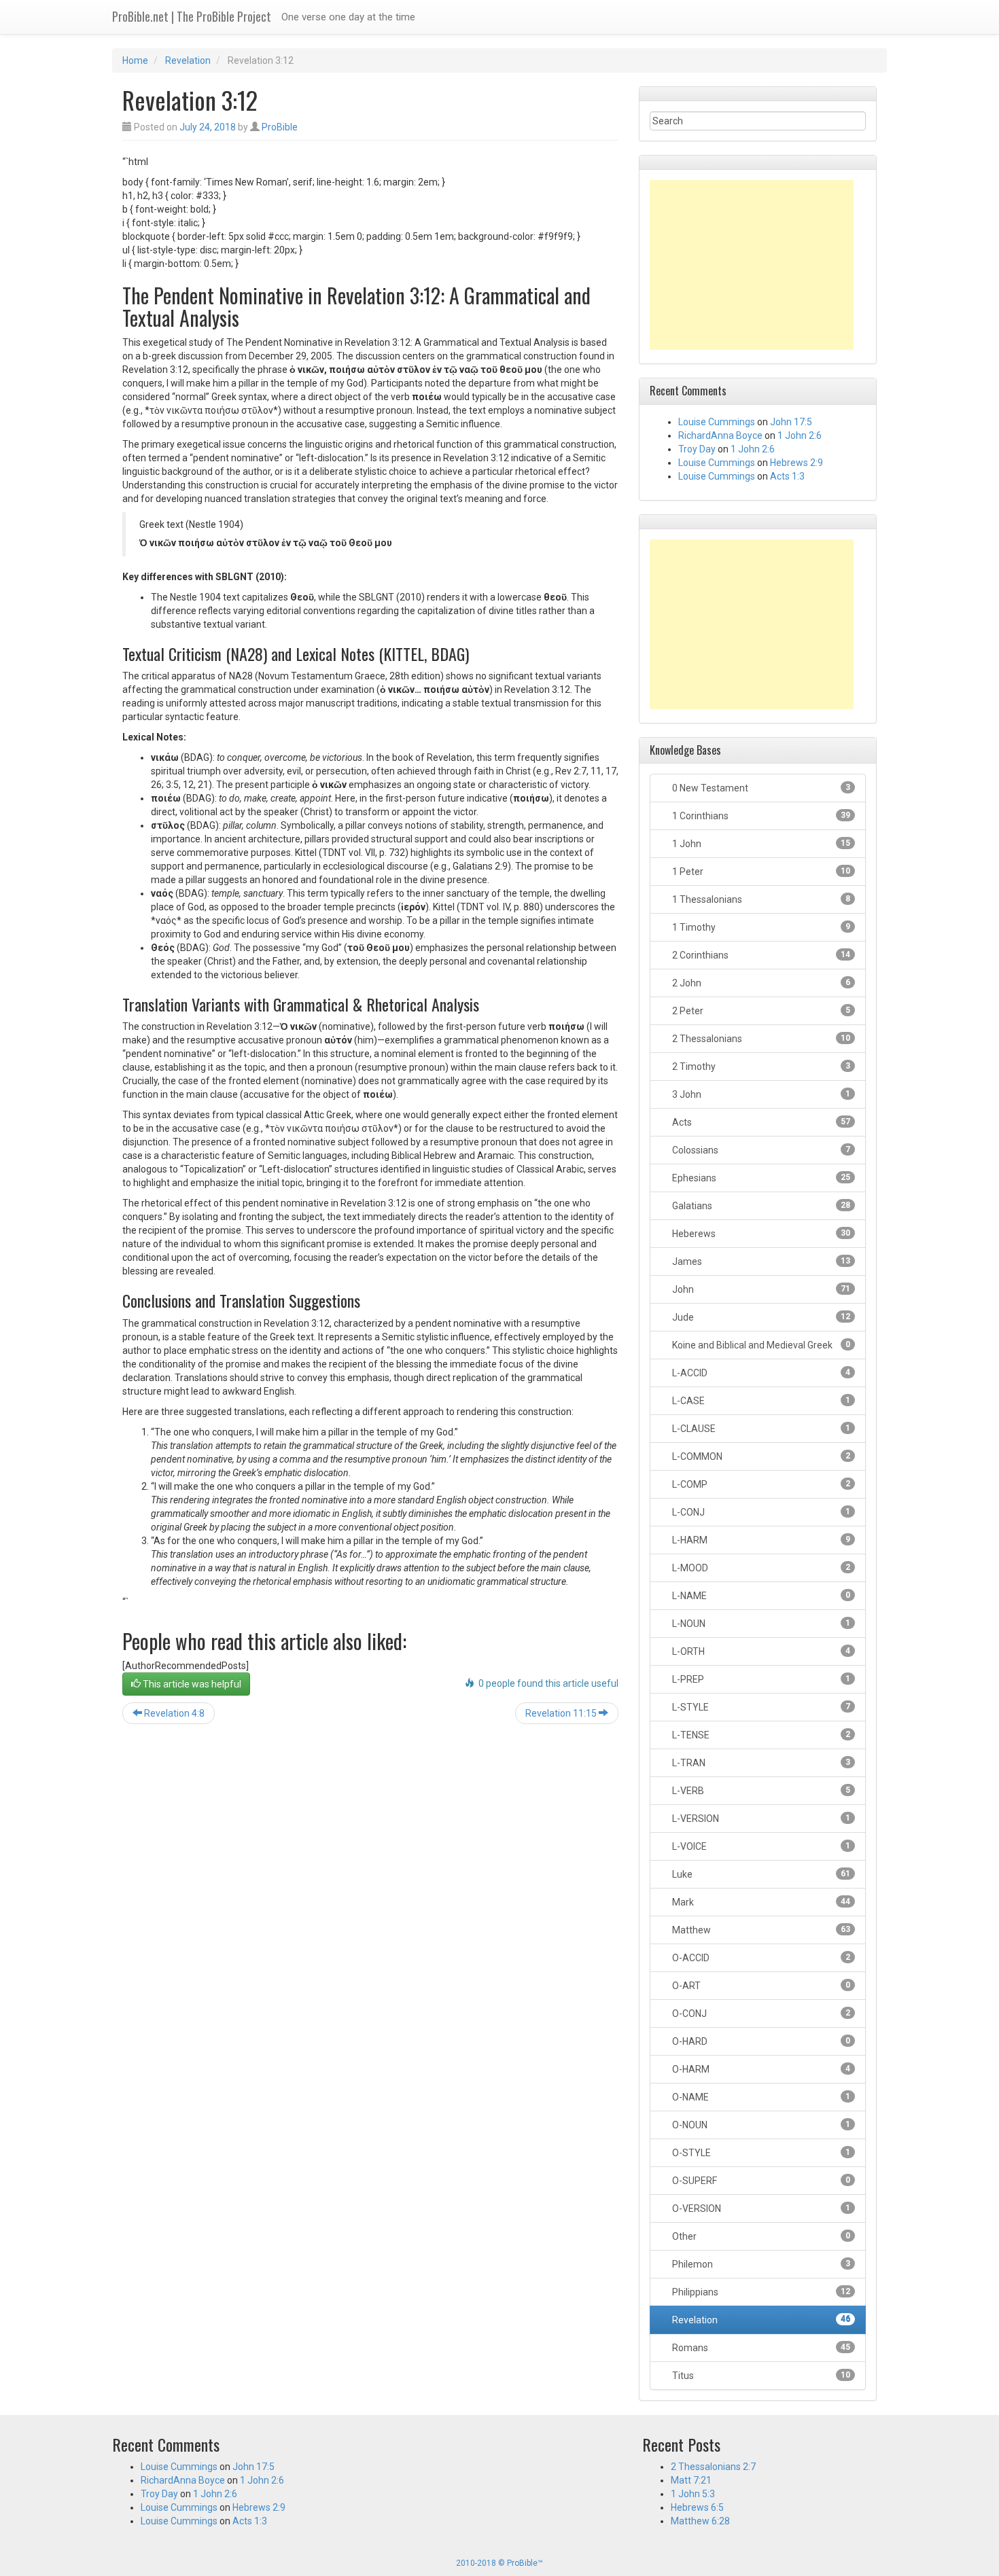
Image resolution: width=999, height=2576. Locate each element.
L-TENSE (760, 1735)
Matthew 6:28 (700, 2521)
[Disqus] (370, 1908)
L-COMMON (760, 1456)
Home (135, 60)
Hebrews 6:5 (697, 2507)
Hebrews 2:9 (796, 463)
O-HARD (760, 2041)
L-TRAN (760, 1763)
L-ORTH (760, 1651)
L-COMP (760, 1484)
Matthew (760, 1930)
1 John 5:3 (693, 2494)
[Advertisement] (752, 265)
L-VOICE (760, 1846)
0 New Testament (760, 788)
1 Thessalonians (760, 899)
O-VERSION (760, 2208)
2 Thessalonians (760, 1039)
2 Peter (760, 1011)
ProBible (280, 127)
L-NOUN (760, 1624)
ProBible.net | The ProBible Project (192, 16)
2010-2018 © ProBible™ (500, 2563)
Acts (760, 1122)
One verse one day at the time (348, 17)
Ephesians (760, 1178)
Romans (760, 2348)
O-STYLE (760, 2153)
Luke (760, 1874)
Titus (760, 2376)
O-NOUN (760, 2125)
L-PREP (760, 1679)
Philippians (760, 2292)
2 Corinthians (760, 955)
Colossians (760, 1150)
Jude (760, 1317)
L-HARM (760, 1540)
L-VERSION (760, 1819)
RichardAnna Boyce (720, 435)
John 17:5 (791, 422)
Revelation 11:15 (562, 1713)
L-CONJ (760, 1512)
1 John (760, 844)
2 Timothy (760, 1067)
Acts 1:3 (787, 476)
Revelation (188, 60)
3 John (760, 1094)
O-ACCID (760, 1958)
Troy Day (697, 449)
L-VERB (760, 1791)
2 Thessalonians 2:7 (713, 2467)
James (760, 1262)
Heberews (760, 1234)
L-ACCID (760, 1373)
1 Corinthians (760, 816)
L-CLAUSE (760, 1429)
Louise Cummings (717, 422)
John (760, 1289)
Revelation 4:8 (173, 1713)
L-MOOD (760, 1568)
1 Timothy (760, 927)
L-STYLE (760, 1707)
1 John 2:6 (800, 435)
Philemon (760, 2264)
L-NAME (760, 1596)
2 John (760, 983)
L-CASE (760, 1401)
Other (760, 2236)
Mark (760, 1902)
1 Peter (760, 872)
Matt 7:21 (691, 2480)
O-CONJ (760, 2014)
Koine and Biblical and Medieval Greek (760, 1345)
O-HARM (760, 2069)
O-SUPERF (760, 2181)
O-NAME (760, 2097)
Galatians (760, 1206)
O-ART (760, 1986)
